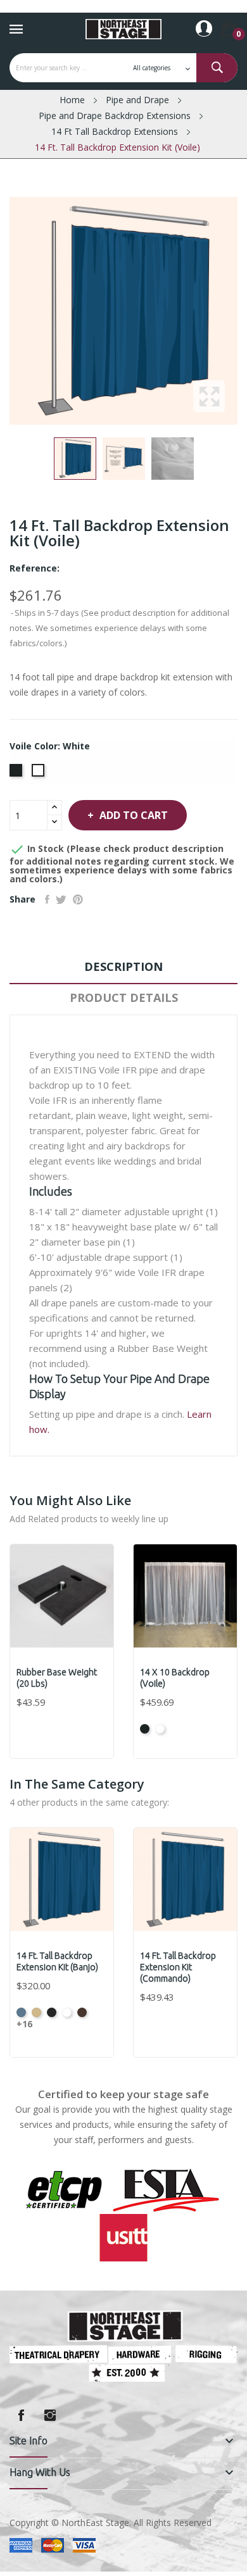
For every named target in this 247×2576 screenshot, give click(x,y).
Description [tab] (123, 966)
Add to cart (134, 815)
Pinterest (78, 899)
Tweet (61, 899)
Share (47, 899)
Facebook (21, 2415)
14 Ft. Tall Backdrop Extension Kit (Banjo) (57, 1961)
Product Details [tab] (124, 997)
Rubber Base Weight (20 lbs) (57, 1678)
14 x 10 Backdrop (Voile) (175, 1678)
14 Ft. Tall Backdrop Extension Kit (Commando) (178, 1967)
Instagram (50, 2415)
